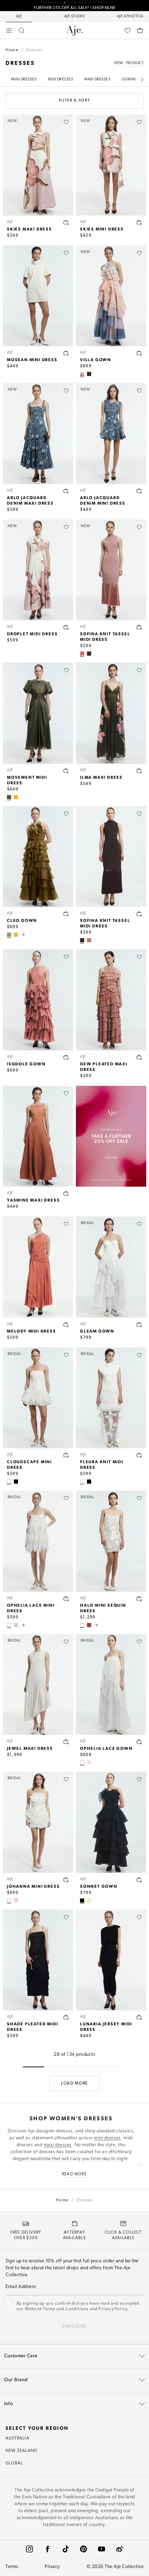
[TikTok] (65, 2549)
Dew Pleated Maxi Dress (104, 1066)
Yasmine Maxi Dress (33, 1200)
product (135, 63)
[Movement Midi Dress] (38, 713)
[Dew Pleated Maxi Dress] (111, 1000)
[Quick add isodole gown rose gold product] (66, 1057)
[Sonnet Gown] (111, 1822)
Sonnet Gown (99, 1886)
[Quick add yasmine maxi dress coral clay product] (66, 1194)
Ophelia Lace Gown (106, 1748)
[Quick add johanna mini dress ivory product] (66, 1880)
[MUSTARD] (16, 797)
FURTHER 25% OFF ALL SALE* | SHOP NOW (74, 6)
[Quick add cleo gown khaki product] (66, 914)
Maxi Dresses (97, 80)
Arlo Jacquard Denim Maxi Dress (30, 500)
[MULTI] (89, 1763)
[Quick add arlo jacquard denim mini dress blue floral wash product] (139, 491)
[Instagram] (29, 2549)
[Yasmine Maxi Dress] (38, 1136)
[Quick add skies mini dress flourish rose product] (139, 222)
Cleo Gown (22, 920)
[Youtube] (102, 2549)
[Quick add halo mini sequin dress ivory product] (139, 1599)
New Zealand (21, 2451)
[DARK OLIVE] (9, 797)
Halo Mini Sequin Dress (103, 1608)
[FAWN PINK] (16, 1625)
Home (12, 50)
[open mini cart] (140, 30)
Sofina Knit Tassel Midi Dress (105, 636)
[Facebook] (47, 2549)
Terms (12, 2567)
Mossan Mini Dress (32, 359)
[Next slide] (142, 80)
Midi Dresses (60, 80)
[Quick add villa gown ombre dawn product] (139, 353)
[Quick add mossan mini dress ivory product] (66, 353)
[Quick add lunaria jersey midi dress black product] (139, 2017)
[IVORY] (9, 1482)
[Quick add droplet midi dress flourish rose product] (66, 627)
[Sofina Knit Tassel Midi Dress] (111, 857)
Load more (74, 2084)
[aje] (74, 30)
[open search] (21, 30)
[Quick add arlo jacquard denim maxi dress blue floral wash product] (66, 491)
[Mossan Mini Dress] (38, 296)
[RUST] (89, 1625)
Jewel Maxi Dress (30, 1748)
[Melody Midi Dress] (38, 1267)
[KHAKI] (9, 935)
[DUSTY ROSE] (82, 654)
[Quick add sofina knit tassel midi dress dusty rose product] (139, 627)
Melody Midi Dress (32, 1331)
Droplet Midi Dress (32, 634)
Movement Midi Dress (27, 780)
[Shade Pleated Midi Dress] (38, 1960)
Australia (17, 2438)
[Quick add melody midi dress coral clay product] (66, 1325)
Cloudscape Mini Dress (29, 1464)
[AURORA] (16, 1901)
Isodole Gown (26, 1064)
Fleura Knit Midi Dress (102, 1464)
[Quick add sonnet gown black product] (139, 1880)
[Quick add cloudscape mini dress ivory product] (66, 1455)
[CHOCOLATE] (89, 374)
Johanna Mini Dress (33, 1886)
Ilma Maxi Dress (101, 777)
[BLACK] (16, 1482)
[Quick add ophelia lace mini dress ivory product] (66, 1599)
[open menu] (9, 30)
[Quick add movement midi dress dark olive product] (66, 771)
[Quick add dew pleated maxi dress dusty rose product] (139, 1057)
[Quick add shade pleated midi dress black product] (66, 2017)
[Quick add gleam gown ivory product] (139, 1325)
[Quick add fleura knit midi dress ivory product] (139, 1455)
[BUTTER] (89, 1901)
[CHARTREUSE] (16, 935)
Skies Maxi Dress (29, 229)
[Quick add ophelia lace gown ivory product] (139, 1742)
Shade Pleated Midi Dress (32, 2026)
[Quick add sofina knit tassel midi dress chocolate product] (139, 914)
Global (14, 2463)
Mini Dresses (24, 80)
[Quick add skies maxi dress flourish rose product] (66, 222)
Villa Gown (96, 359)
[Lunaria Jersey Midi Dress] (111, 1960)
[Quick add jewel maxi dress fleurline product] (66, 1742)
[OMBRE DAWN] (82, 374)
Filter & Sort (74, 101)
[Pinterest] (84, 2549)
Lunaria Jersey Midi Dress (106, 2026)
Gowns (129, 80)
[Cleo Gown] (38, 857)
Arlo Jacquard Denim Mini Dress (103, 500)
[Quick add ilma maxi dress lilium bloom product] (139, 771)
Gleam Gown (97, 1331)
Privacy (52, 2567)
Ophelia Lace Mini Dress (31, 1608)
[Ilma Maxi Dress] (111, 713)
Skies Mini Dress (102, 229)
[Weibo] (120, 2549)
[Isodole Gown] (38, 1000)
